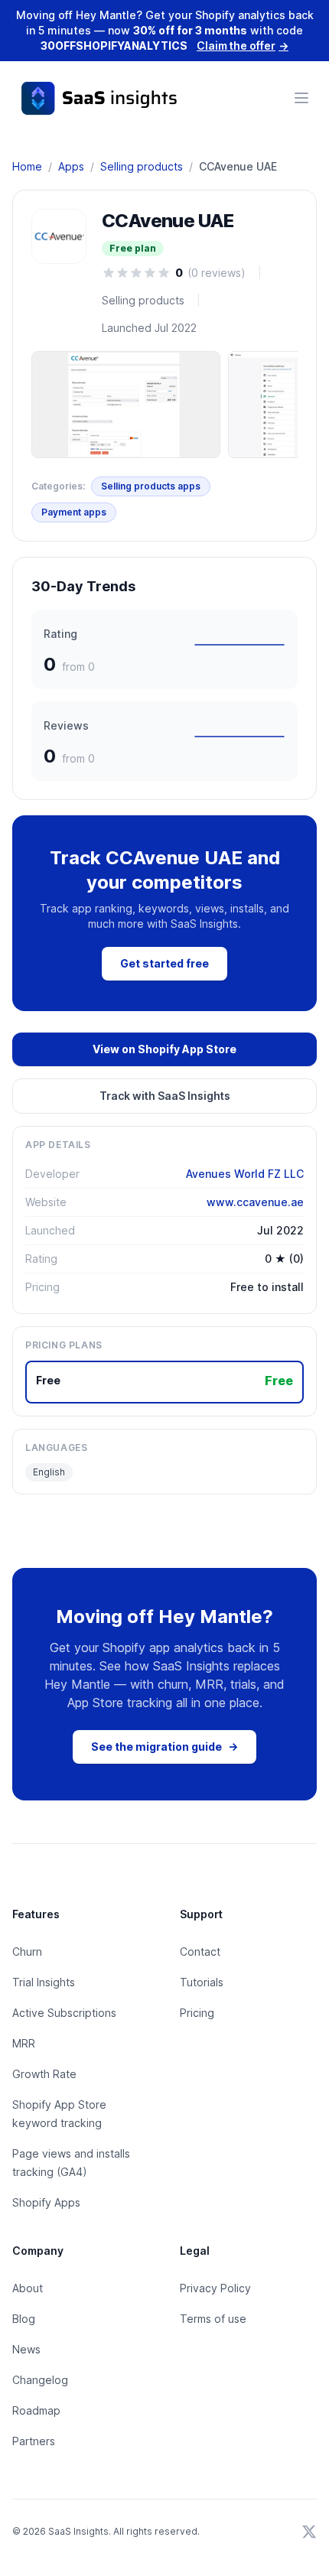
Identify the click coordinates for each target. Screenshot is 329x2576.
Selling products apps (151, 486)
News (26, 2349)
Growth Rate (44, 2074)
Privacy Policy (215, 2288)
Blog (24, 2319)
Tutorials (202, 1982)
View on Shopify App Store (164, 1049)
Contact (200, 1952)
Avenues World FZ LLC (245, 1174)
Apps (71, 166)
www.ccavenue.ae (255, 1202)
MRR (24, 2043)
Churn (27, 1952)
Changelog (40, 2380)
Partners (34, 2441)
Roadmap (36, 2410)
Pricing (197, 2013)
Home (27, 166)
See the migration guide (164, 1747)
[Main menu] (301, 98)
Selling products (142, 166)
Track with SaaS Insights (165, 1096)
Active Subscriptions (64, 2013)
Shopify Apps (46, 2202)
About (28, 2288)
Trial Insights (44, 1982)
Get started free (164, 963)
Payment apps (74, 512)
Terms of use (213, 2319)
